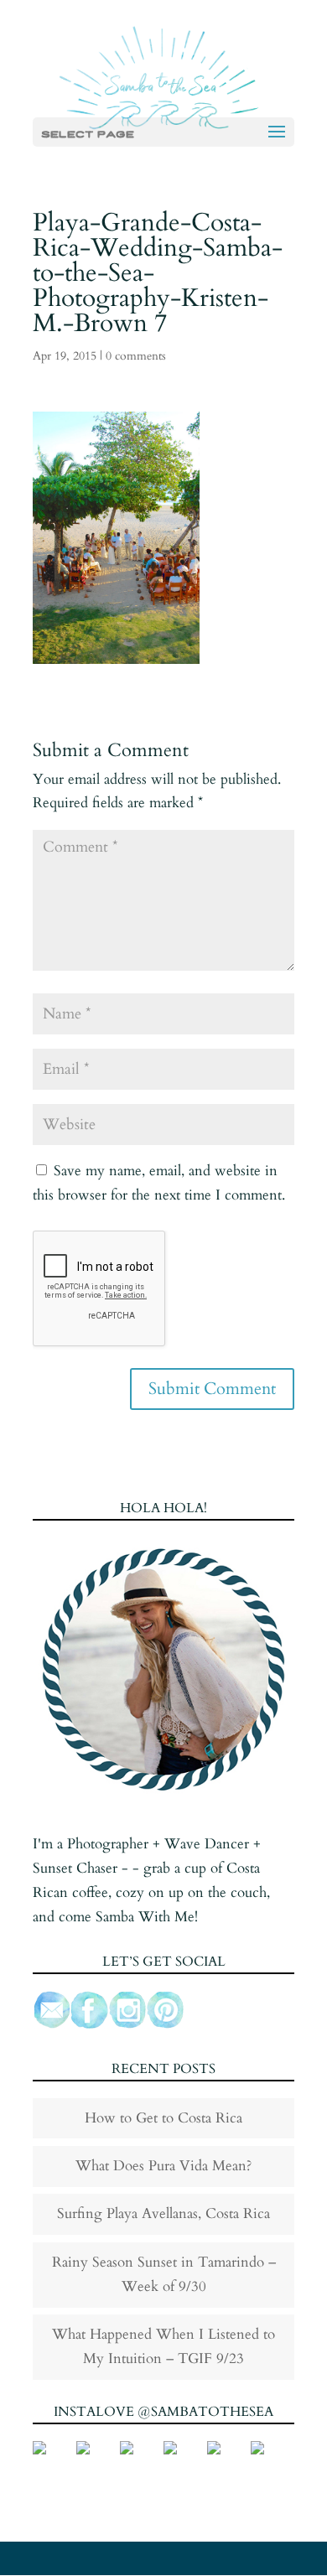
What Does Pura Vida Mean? (163, 2166)
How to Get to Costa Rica (163, 2118)
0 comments (136, 356)
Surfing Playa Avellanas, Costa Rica (163, 2213)
